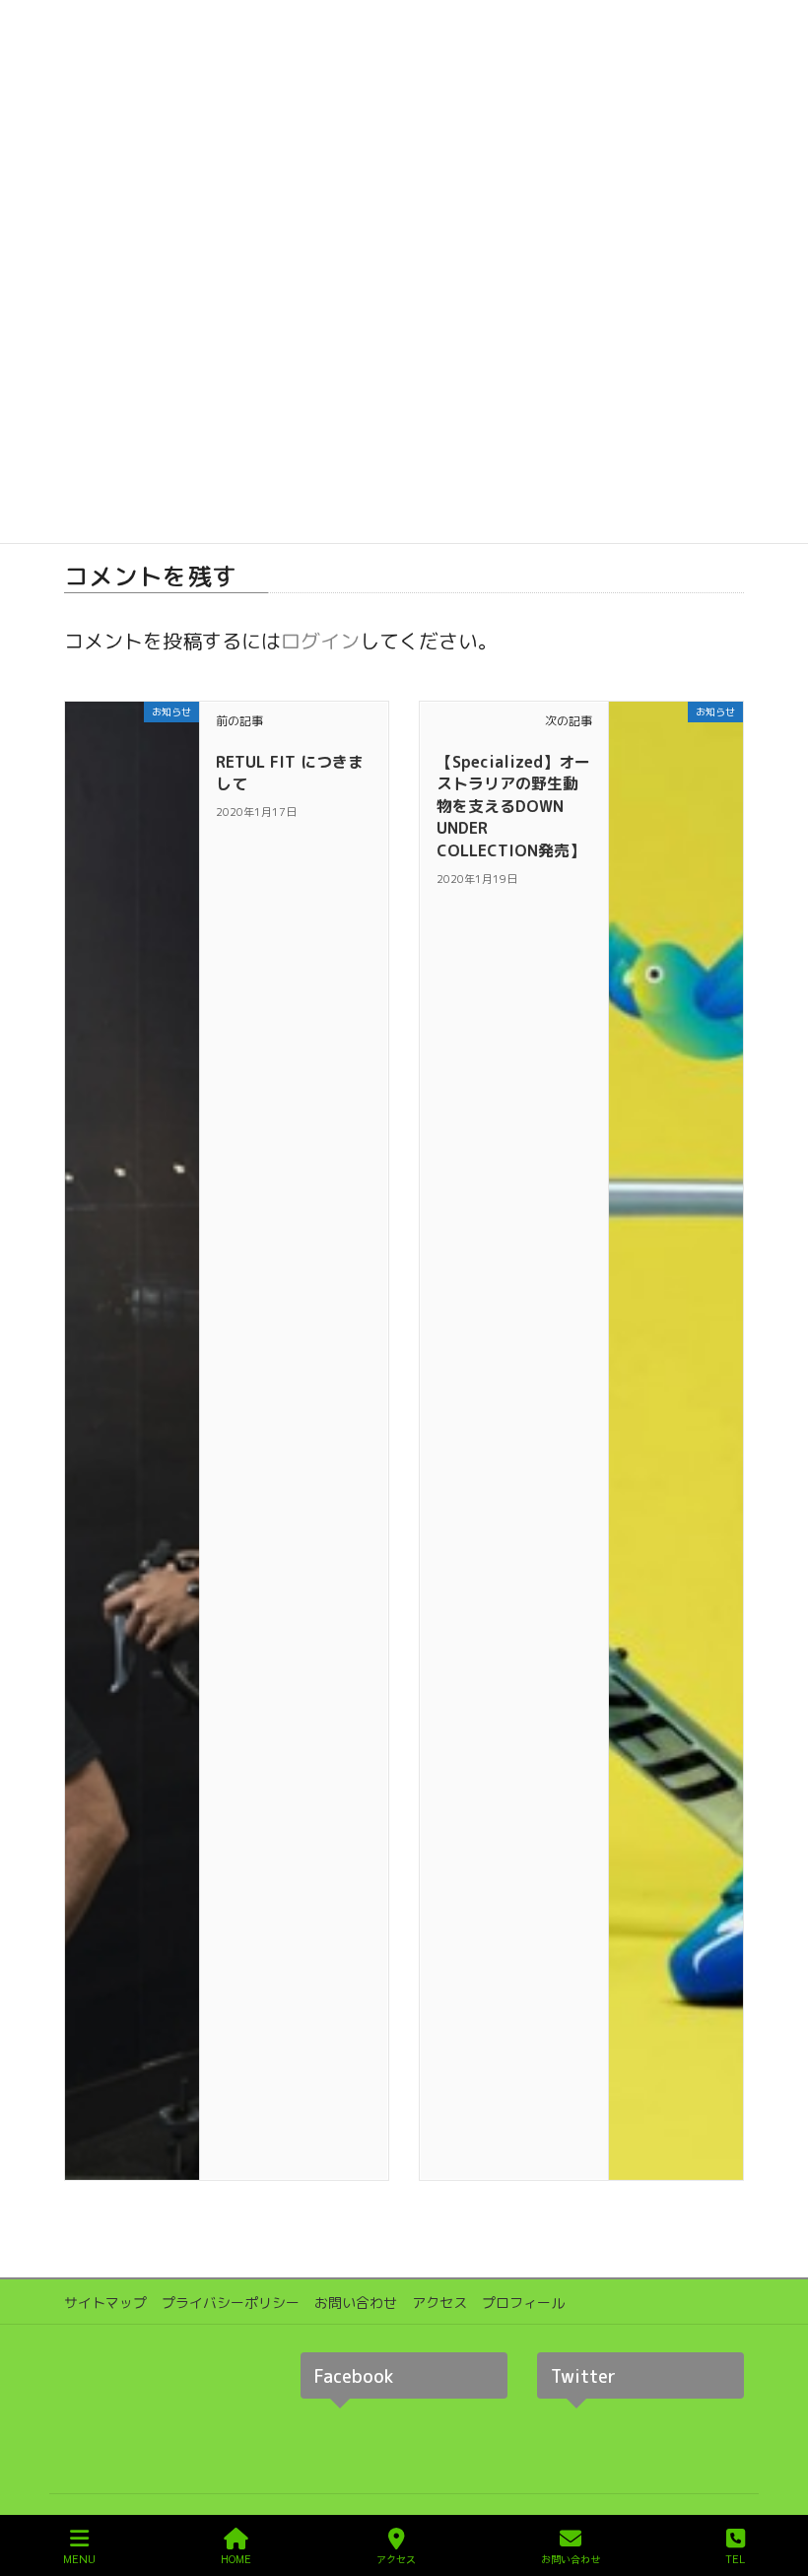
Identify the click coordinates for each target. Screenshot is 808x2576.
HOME (236, 2559)
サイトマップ (105, 2303)
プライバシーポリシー (231, 2303)
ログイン (320, 641)
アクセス (439, 2303)
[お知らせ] (132, 1439)
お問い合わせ (356, 2303)
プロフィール (523, 2303)
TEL (735, 2559)
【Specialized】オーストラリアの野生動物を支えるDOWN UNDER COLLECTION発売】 (513, 806)
